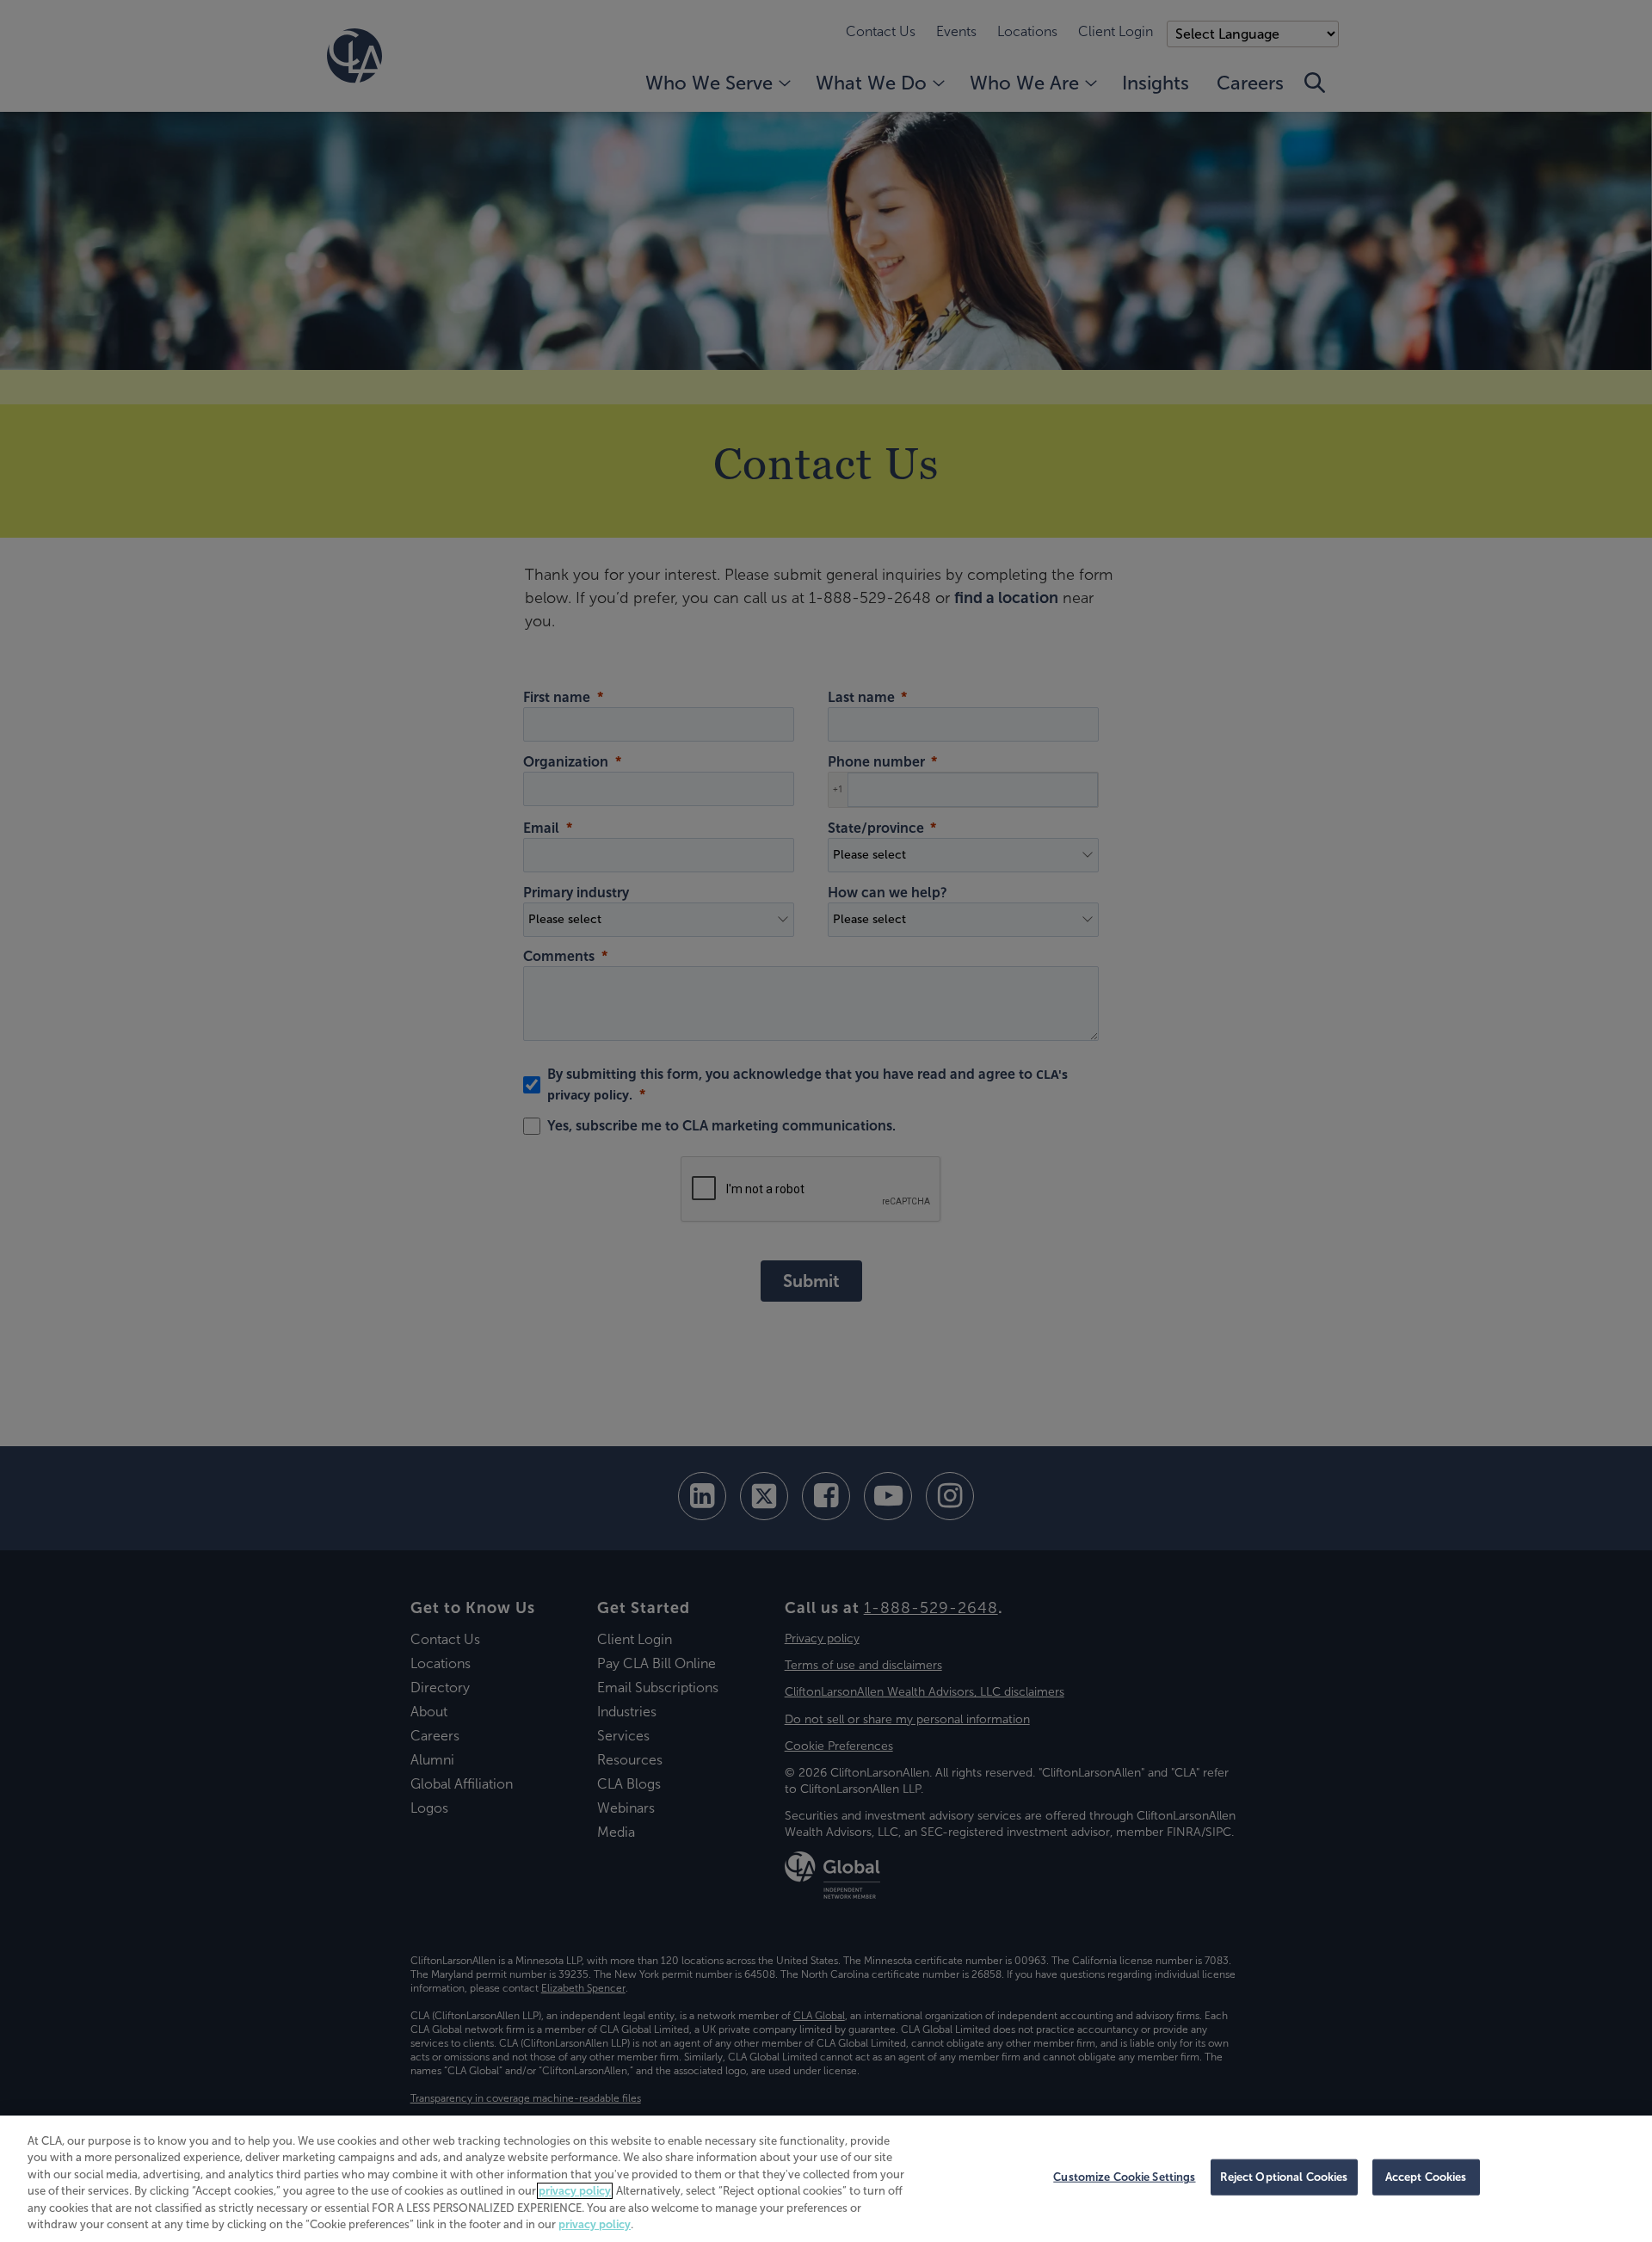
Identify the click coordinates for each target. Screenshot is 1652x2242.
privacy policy (575, 2191)
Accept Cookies (1426, 2177)
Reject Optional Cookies (1284, 2177)
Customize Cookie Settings (1124, 2177)
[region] (826, 2179)
